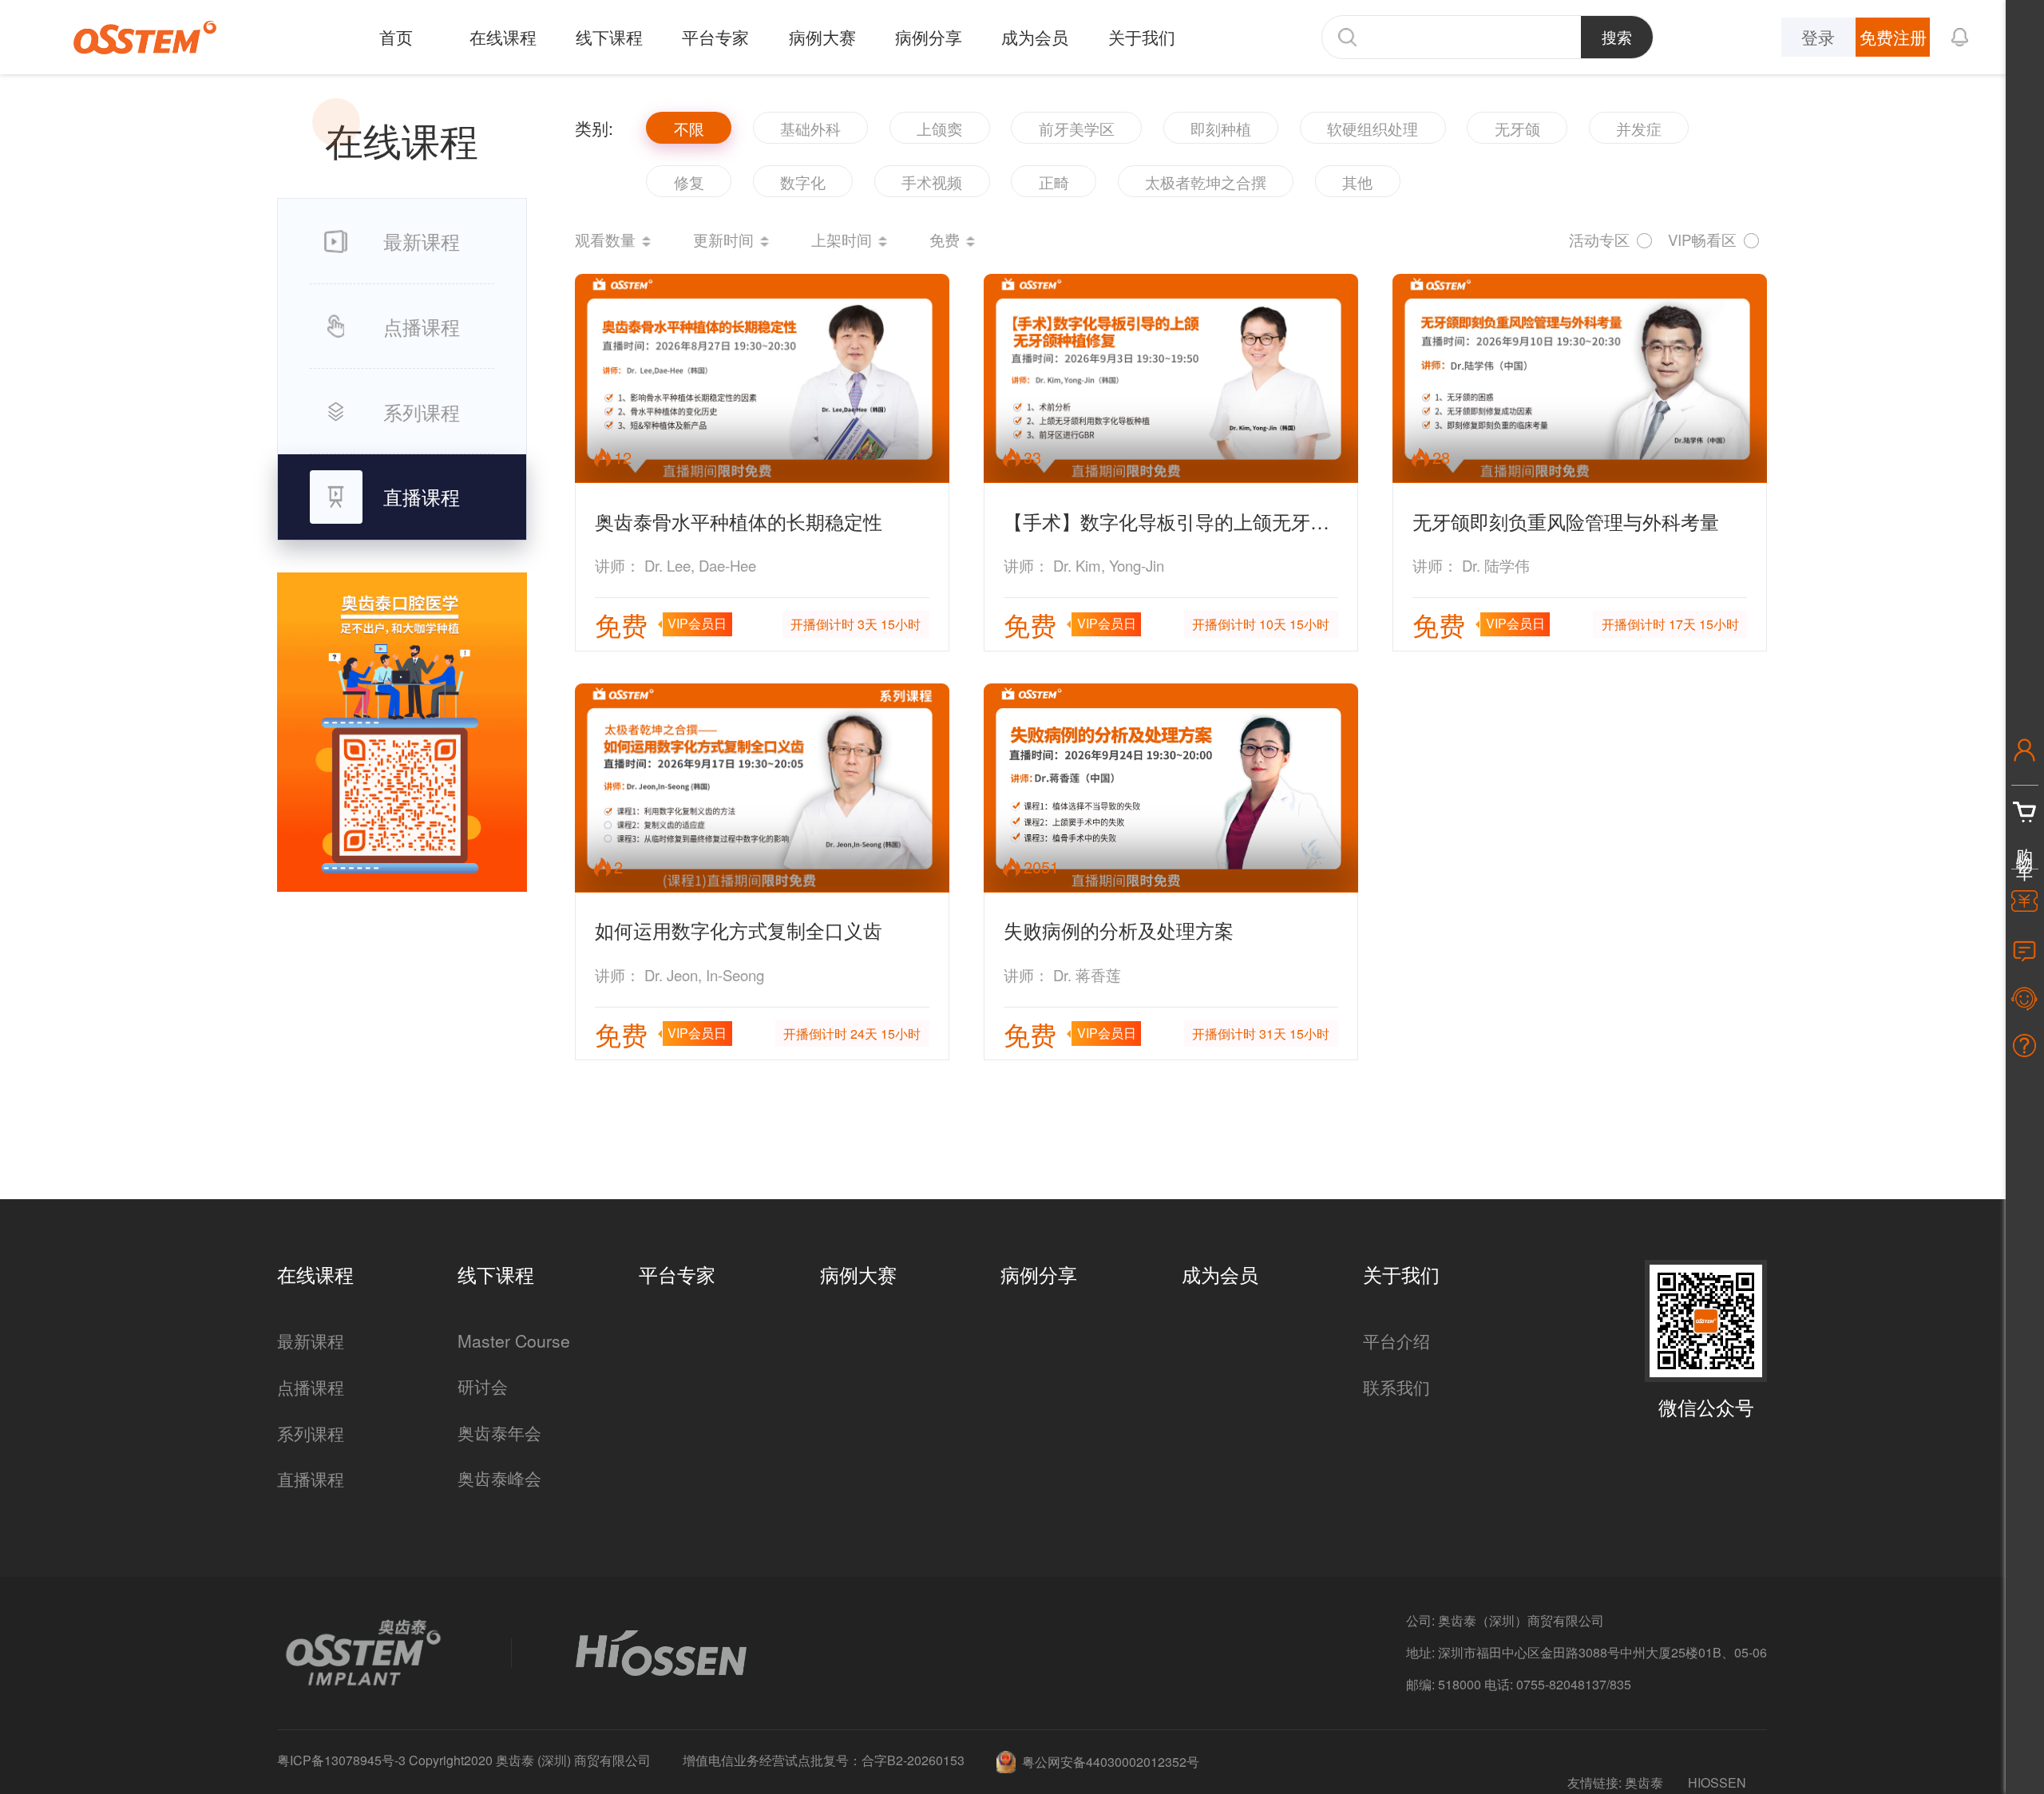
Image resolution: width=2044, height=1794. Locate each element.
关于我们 (1142, 37)
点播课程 (311, 1387)
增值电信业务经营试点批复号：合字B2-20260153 (824, 1760)
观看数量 (605, 240)
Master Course (514, 1341)
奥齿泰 (1644, 1782)
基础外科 (810, 129)
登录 (1818, 37)
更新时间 (723, 240)
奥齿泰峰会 (499, 1478)
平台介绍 (1396, 1341)
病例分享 (929, 37)
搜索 (1617, 37)
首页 (396, 37)
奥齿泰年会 (499, 1432)
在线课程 (503, 37)
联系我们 (1396, 1387)
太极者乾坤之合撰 (1206, 182)
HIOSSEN (1717, 1782)
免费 (945, 240)
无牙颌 (1517, 129)
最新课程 (311, 1341)
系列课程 (311, 1433)
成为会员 (1035, 37)
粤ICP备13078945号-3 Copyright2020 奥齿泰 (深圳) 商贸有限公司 (464, 1760)
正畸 (1054, 182)
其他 (1357, 182)
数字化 (803, 182)
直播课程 (311, 1479)
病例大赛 (822, 37)
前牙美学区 (1077, 129)
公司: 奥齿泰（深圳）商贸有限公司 (1505, 1620)
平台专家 (715, 37)
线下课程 (609, 37)
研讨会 (483, 1386)
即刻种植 (1221, 129)
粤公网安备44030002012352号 (1111, 1762)
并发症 (1639, 129)
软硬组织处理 (1373, 129)
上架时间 (842, 240)
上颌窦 (939, 129)
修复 (689, 182)
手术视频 (932, 182)
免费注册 (1893, 37)
